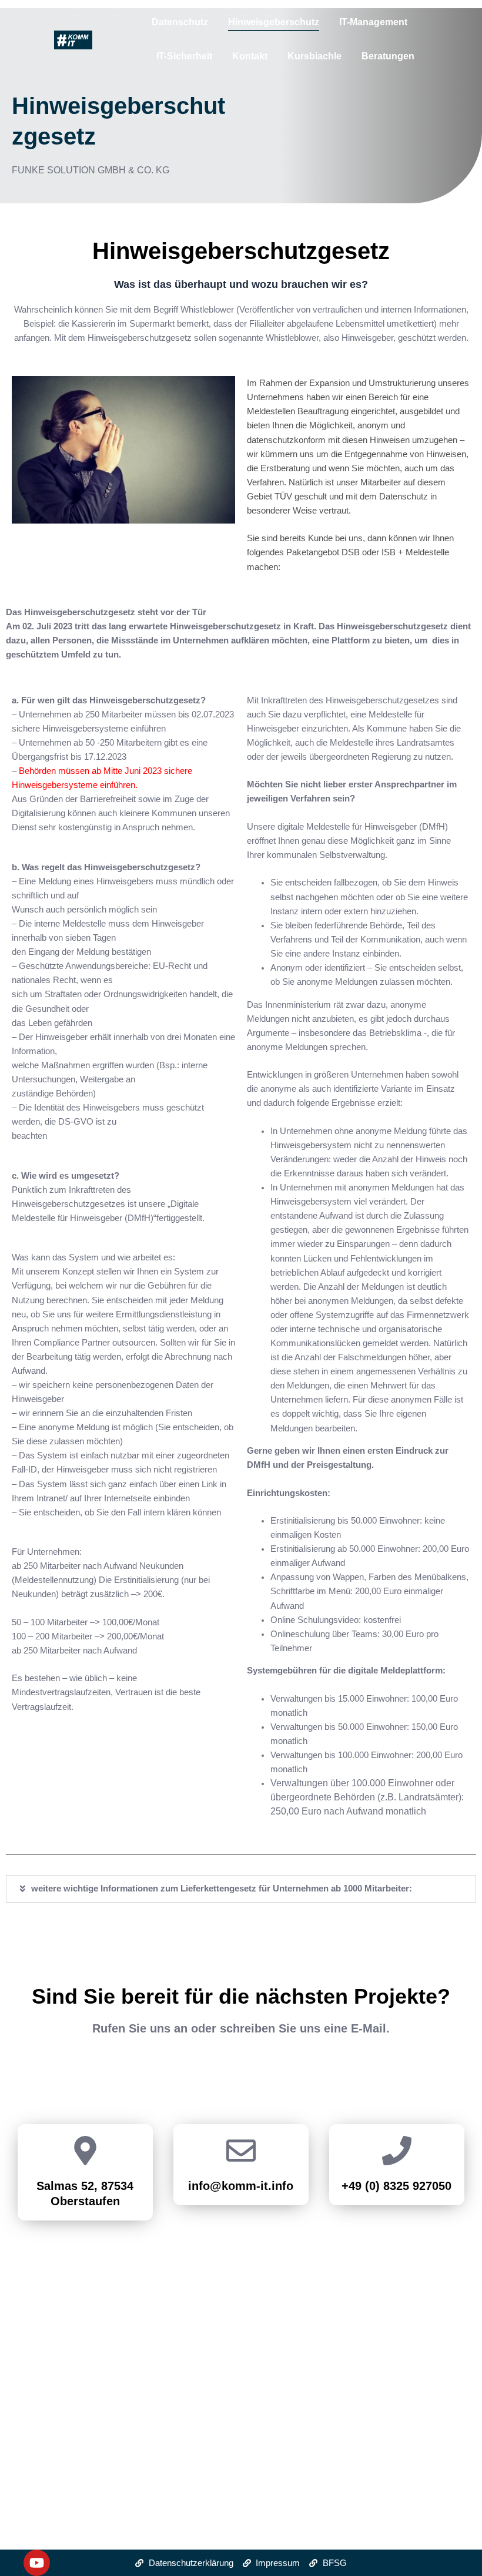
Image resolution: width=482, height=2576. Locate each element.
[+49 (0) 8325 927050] (397, 2153)
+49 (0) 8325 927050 (396, 2186)
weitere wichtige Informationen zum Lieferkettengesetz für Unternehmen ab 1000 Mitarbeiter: (222, 1889)
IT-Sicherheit (184, 56)
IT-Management (373, 22)
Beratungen (388, 56)
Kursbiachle (314, 56)
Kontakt (250, 56)
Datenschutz (180, 22)
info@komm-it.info (241, 2186)
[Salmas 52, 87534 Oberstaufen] (85, 2153)
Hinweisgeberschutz (274, 22)
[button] (241, 1889)
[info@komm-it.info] (241, 2153)
